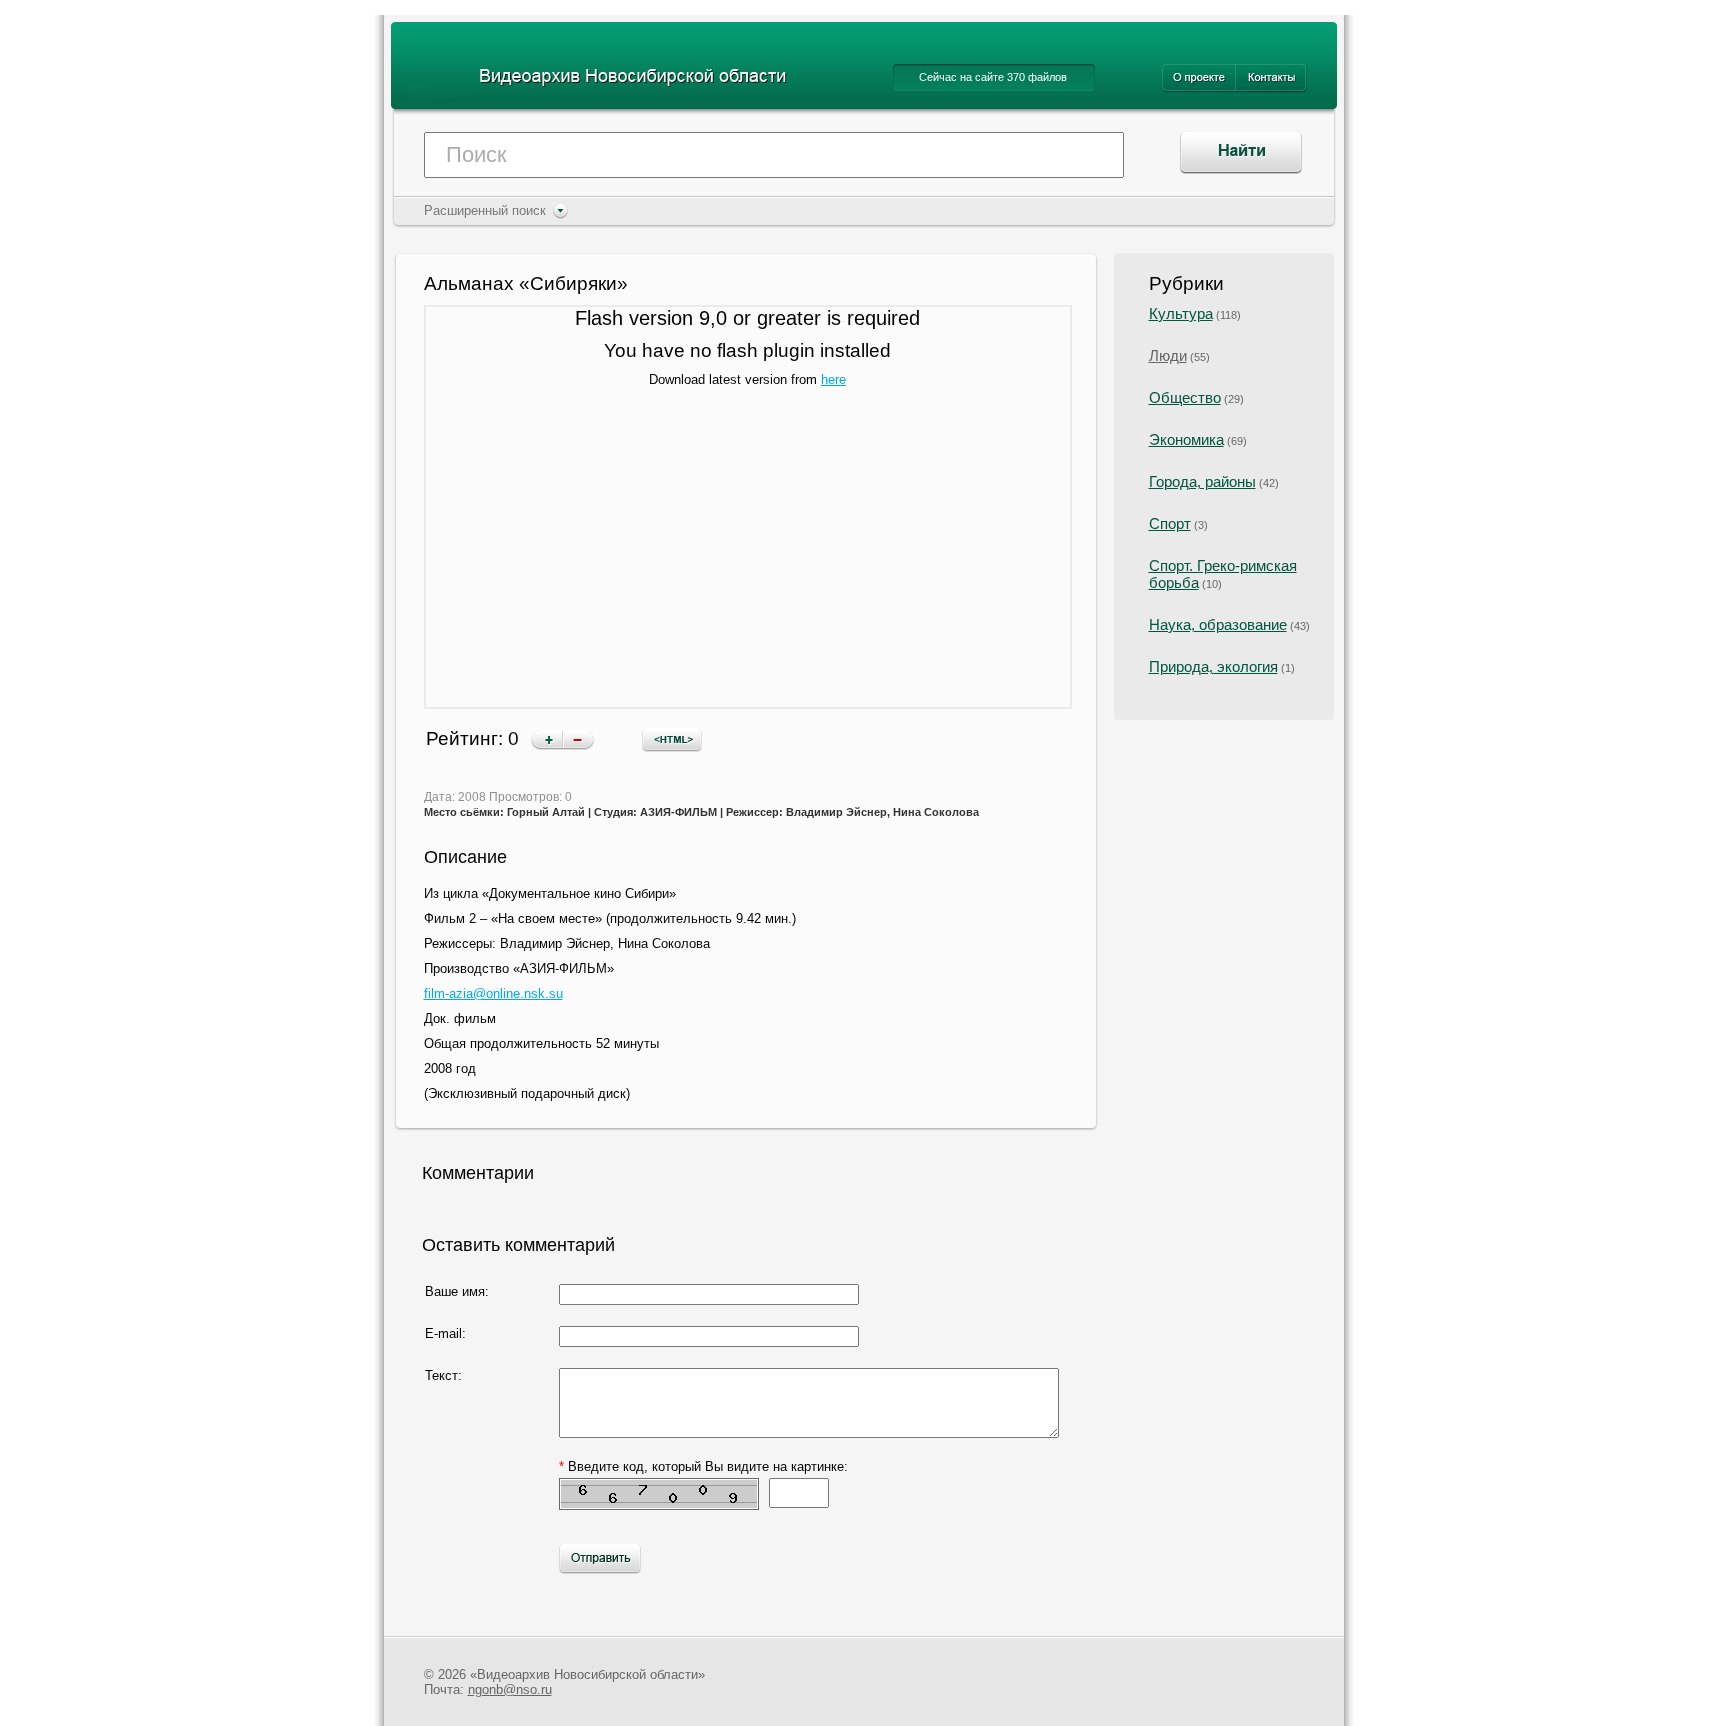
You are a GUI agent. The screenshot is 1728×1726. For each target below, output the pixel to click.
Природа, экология (1213, 666)
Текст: (443, 1375)
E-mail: (445, 1333)
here (833, 379)
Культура (1181, 313)
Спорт (1170, 523)
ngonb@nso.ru (510, 1689)
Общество (1185, 397)
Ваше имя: (457, 1291)
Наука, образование (1218, 624)
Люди (1168, 355)
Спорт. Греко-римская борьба (1223, 574)
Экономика (1186, 439)
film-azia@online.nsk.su (493, 993)
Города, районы (1202, 481)
